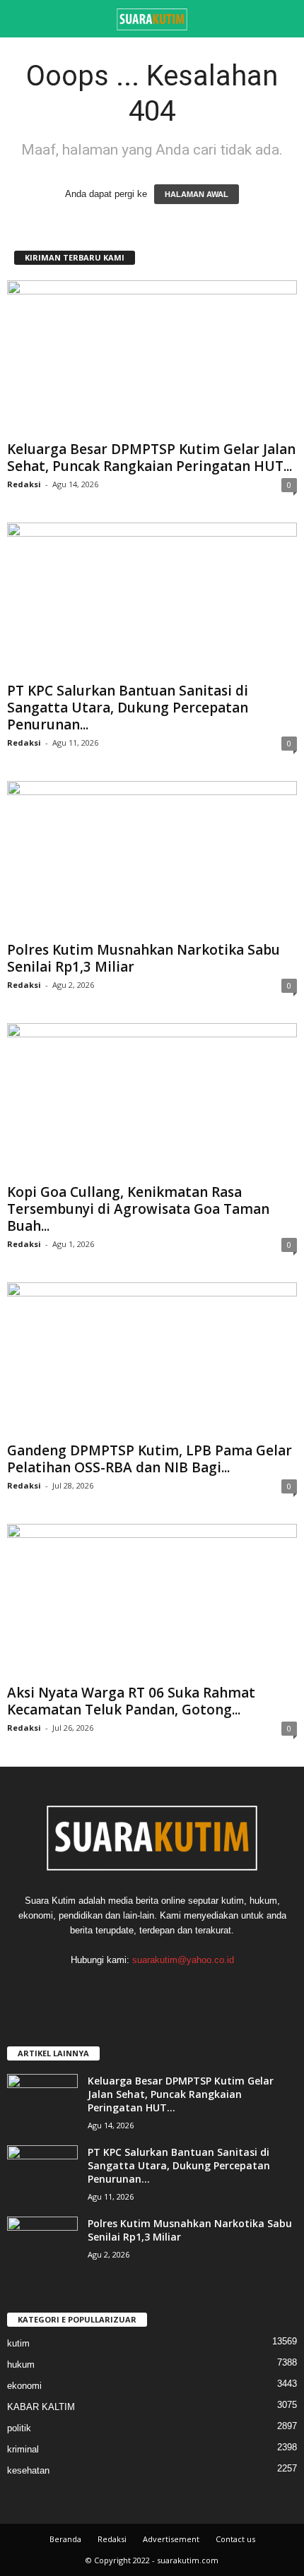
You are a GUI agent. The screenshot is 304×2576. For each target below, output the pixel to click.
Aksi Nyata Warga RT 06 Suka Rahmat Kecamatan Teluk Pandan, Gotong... (131, 1701)
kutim (18, 2343)
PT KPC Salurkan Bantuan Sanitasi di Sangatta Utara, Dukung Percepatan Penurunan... (128, 708)
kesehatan (28, 2470)
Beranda (65, 2539)
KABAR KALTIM (41, 2407)
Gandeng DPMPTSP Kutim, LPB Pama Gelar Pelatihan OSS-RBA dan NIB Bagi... (150, 1459)
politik (19, 2428)
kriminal (23, 2449)
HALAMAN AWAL (197, 194)
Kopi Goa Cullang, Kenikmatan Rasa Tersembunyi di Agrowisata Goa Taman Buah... (138, 1209)
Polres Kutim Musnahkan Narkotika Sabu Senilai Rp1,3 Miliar (144, 958)
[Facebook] (139, 1987)
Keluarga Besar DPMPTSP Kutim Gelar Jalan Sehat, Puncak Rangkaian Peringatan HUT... (151, 458)
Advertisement (171, 2539)
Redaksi (24, 484)
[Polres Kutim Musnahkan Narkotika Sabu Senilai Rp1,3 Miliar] (152, 858)
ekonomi (24, 2386)
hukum (21, 2365)
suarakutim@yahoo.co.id (183, 1960)
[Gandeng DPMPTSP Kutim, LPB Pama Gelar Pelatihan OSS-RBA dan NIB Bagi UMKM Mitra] (152, 1360)
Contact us (235, 2539)
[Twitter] (166, 1987)
